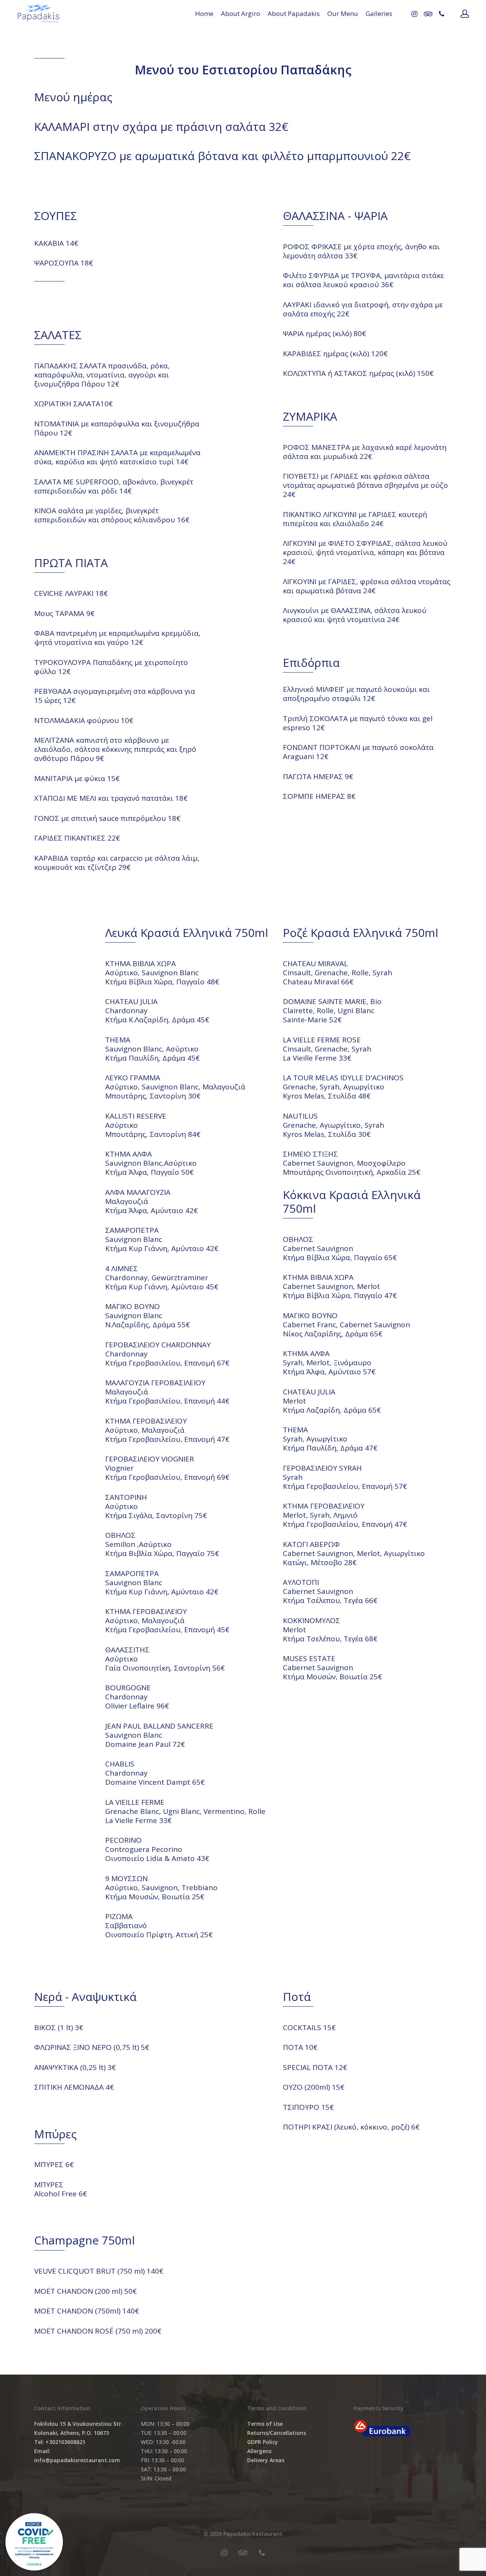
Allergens (259, 2451)
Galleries (379, 13)
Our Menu (343, 13)
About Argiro (241, 13)
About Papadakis (294, 13)
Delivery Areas (266, 2460)
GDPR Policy (263, 2442)
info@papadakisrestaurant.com (77, 2460)
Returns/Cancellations (277, 2433)
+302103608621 (65, 2442)
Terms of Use (265, 2424)
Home (204, 13)
